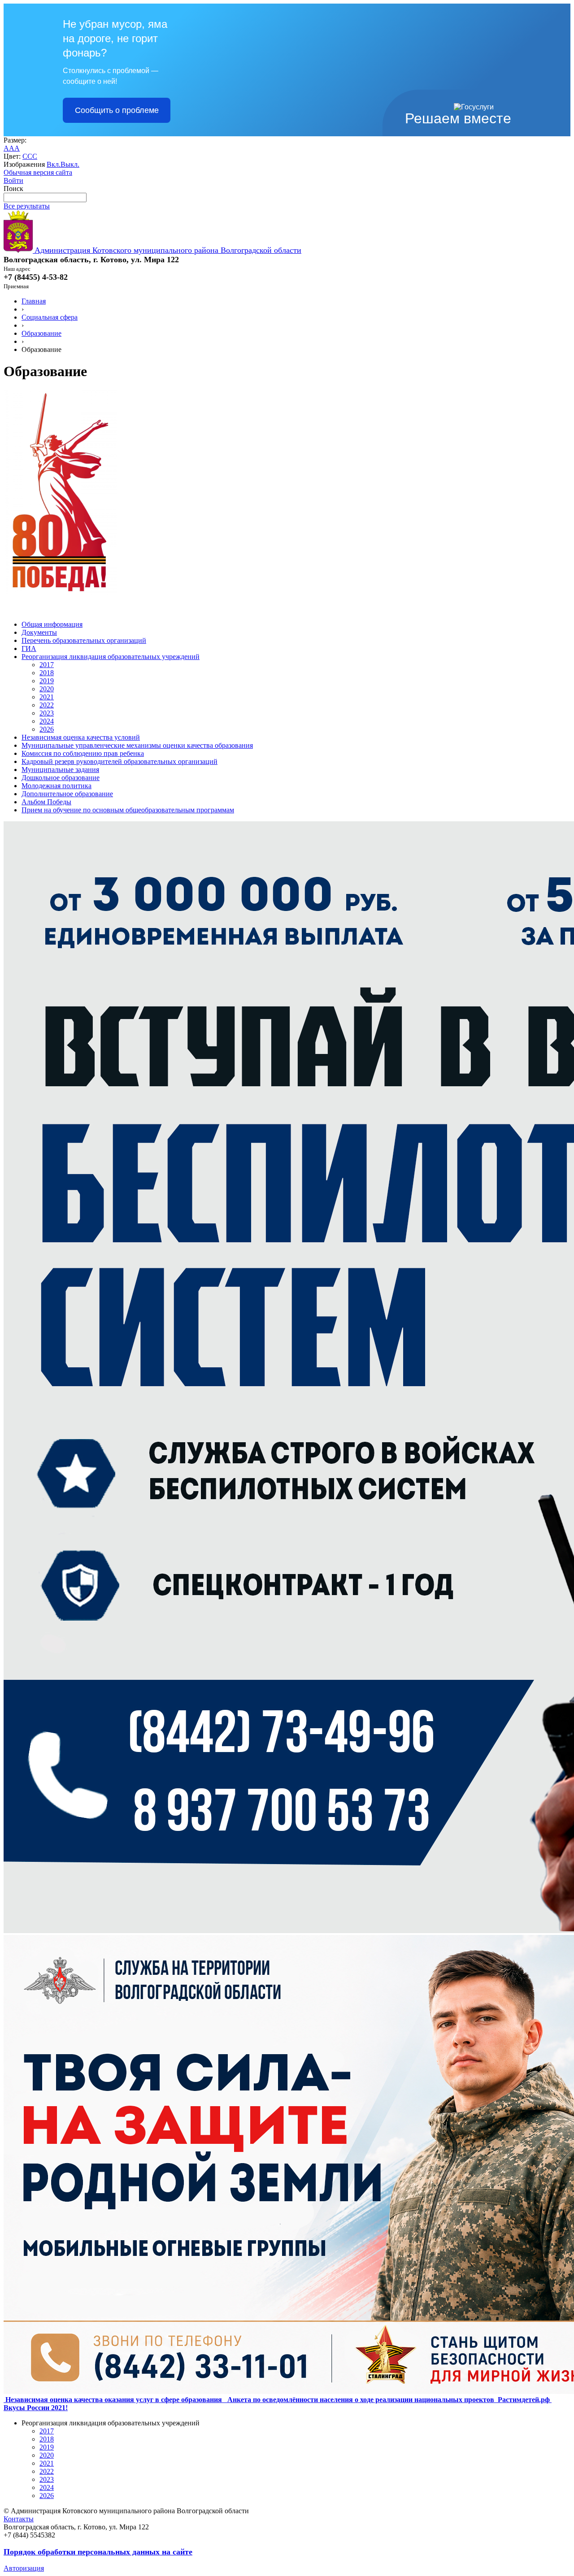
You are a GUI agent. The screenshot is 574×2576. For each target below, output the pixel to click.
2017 (47, 665)
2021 (47, 697)
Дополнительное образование (67, 794)
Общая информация (52, 624)
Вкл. (54, 164)
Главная (34, 301)
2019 (47, 681)
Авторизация (24, 2568)
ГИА (29, 648)
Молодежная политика (57, 786)
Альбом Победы (46, 802)
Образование (41, 333)
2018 (47, 673)
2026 (47, 729)
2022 (47, 705)
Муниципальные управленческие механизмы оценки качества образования (137, 745)
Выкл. (70, 164)
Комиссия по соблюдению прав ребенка (83, 753)
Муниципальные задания (60, 770)
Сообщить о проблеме (117, 110)
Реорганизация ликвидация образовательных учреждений (111, 657)
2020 (47, 689)
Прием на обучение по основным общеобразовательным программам (128, 810)
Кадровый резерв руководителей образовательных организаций (120, 761)
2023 (47, 713)
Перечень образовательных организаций (84, 640)
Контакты (19, 2519)
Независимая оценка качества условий (81, 737)
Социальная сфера (50, 317)
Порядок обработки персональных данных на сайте (98, 2552)
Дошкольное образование (61, 778)
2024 (47, 721)
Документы (39, 632)
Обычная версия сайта (38, 172)
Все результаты (27, 206)
